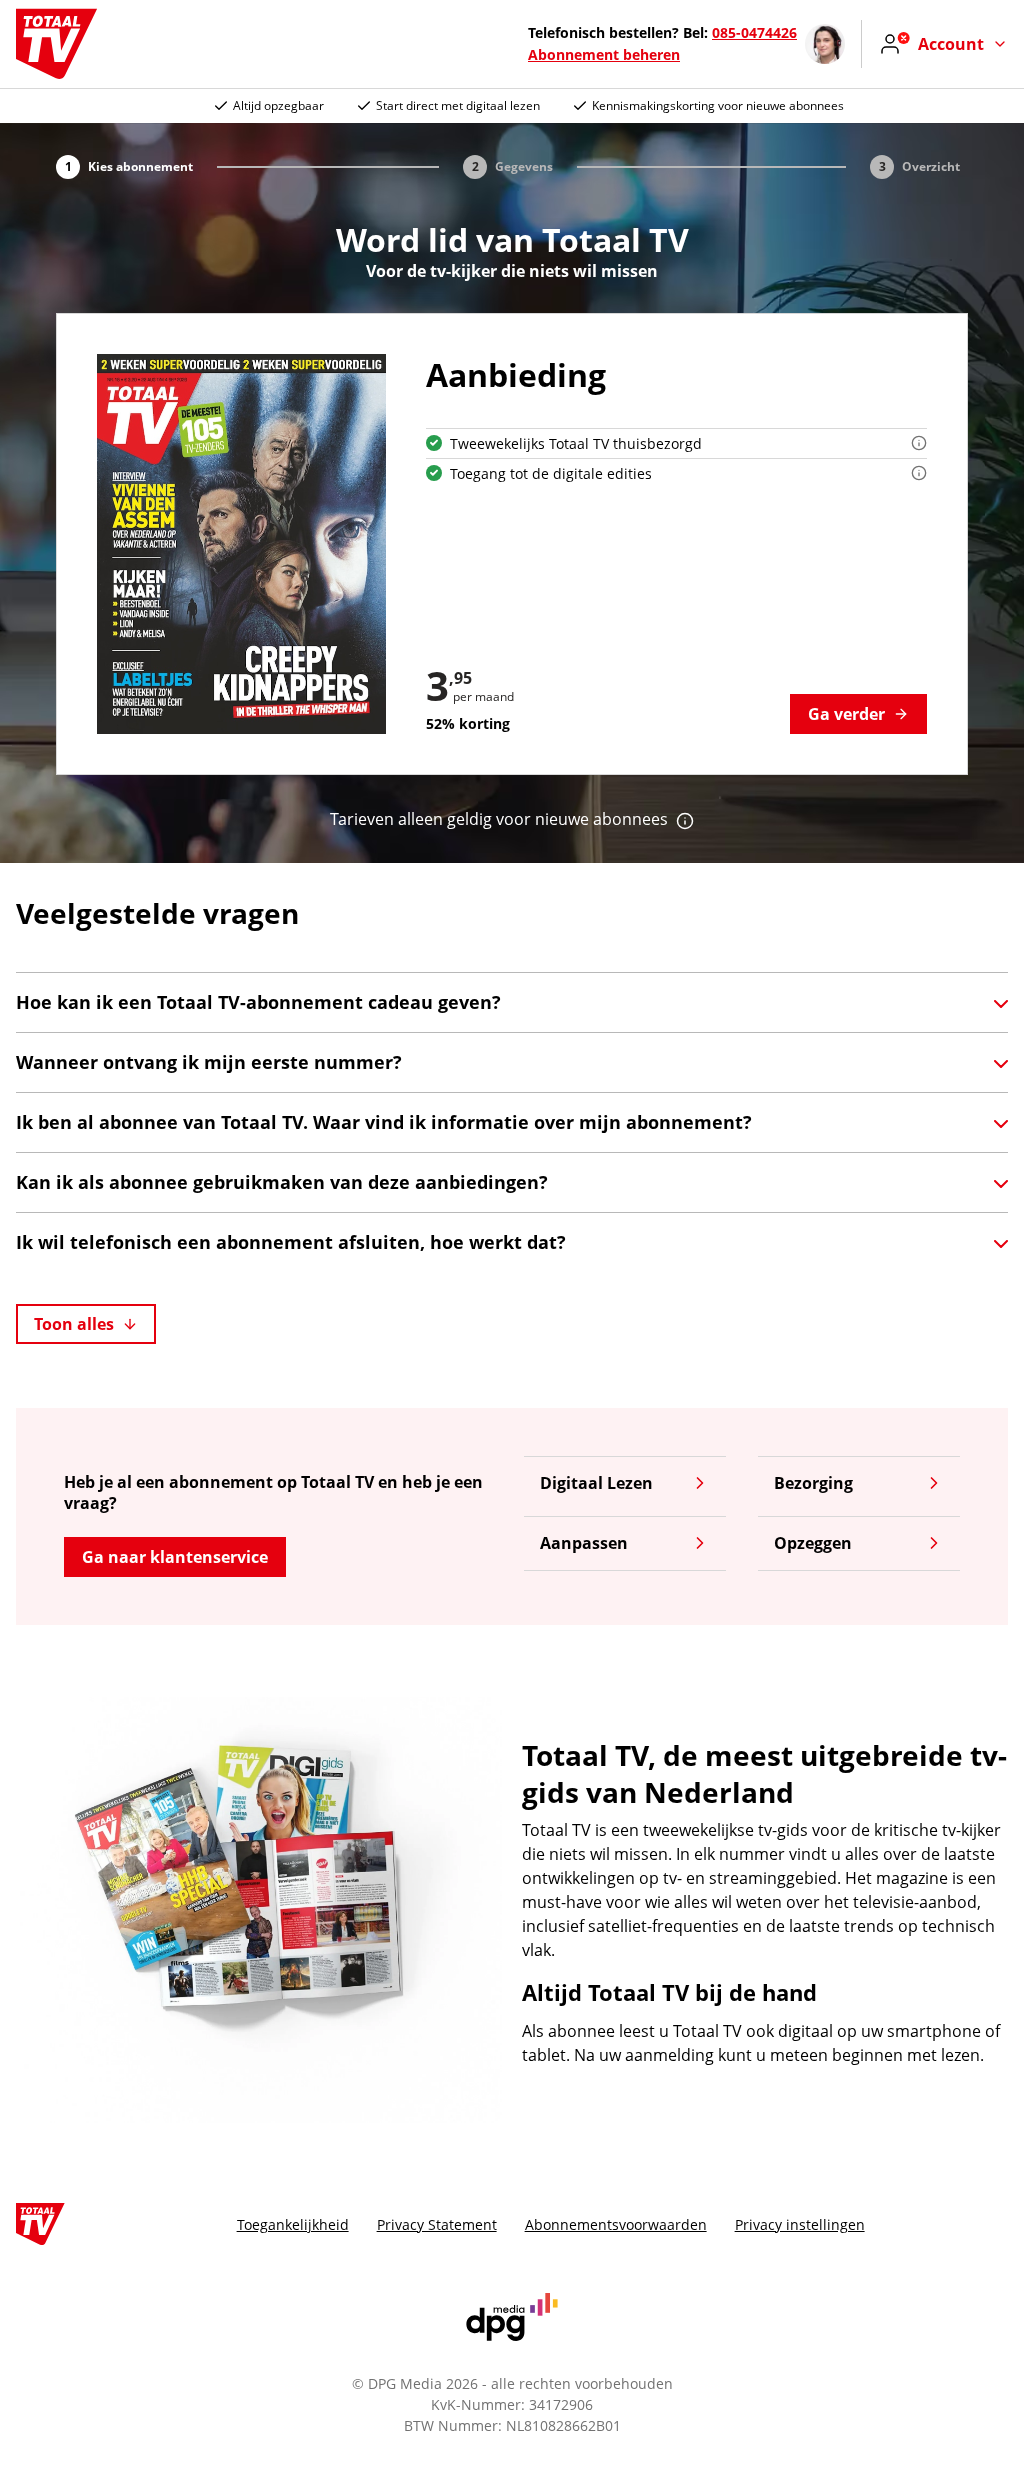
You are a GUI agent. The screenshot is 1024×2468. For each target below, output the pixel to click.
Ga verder (846, 714)
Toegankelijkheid (293, 2224)
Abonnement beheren (604, 55)
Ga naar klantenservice (175, 1557)
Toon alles (74, 1324)
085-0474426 (754, 32)
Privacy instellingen (800, 2224)
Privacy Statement (437, 2224)
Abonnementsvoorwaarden (616, 2224)
